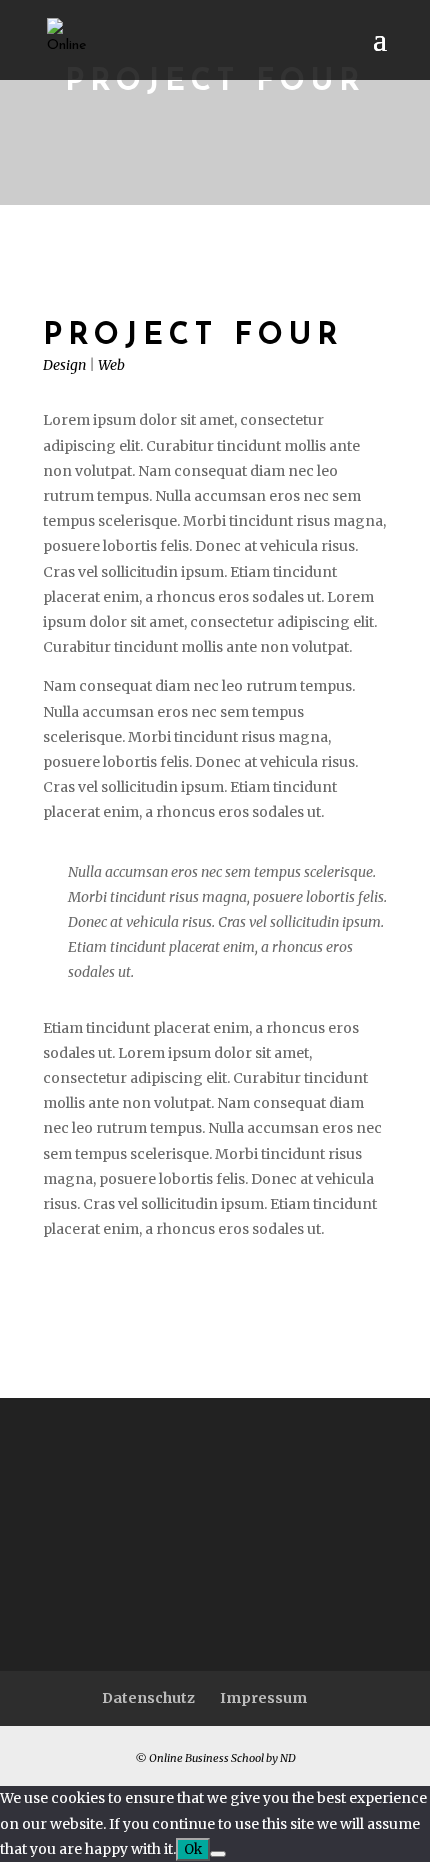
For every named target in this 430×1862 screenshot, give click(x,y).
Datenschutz (148, 1698)
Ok (193, 1849)
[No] (218, 1854)
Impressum (263, 1698)
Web (111, 365)
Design (64, 365)
